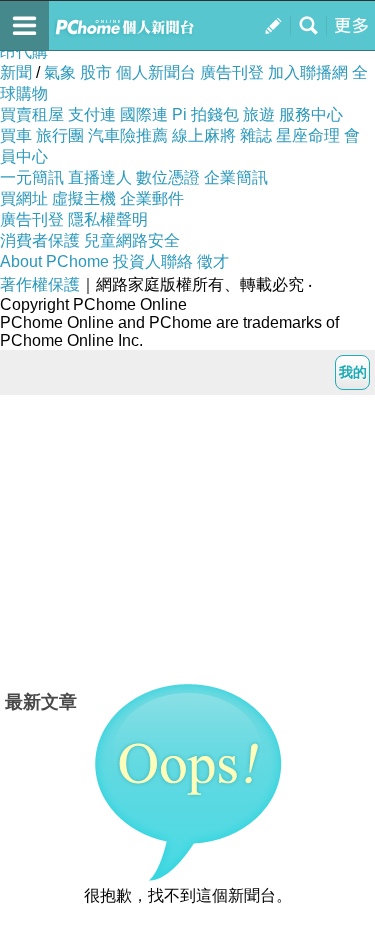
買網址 (24, 198)
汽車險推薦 (128, 135)
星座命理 (308, 135)
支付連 (92, 114)
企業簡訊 (236, 177)
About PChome (54, 261)
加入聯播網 (308, 72)
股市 (96, 72)
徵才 (213, 261)
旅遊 (259, 114)
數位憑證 (168, 177)
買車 (16, 135)
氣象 (60, 72)
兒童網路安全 (132, 240)
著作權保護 (40, 284)
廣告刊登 (232, 72)
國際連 (144, 114)
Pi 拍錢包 (205, 114)
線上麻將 (204, 135)
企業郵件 (152, 198)
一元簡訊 (32, 177)
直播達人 (100, 177)
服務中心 (311, 114)
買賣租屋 (32, 114)
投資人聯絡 (153, 261)
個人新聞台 (156, 72)
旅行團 (60, 135)
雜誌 (256, 135)
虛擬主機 (84, 198)
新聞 (16, 72)
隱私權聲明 (108, 219)
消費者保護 (40, 240)
